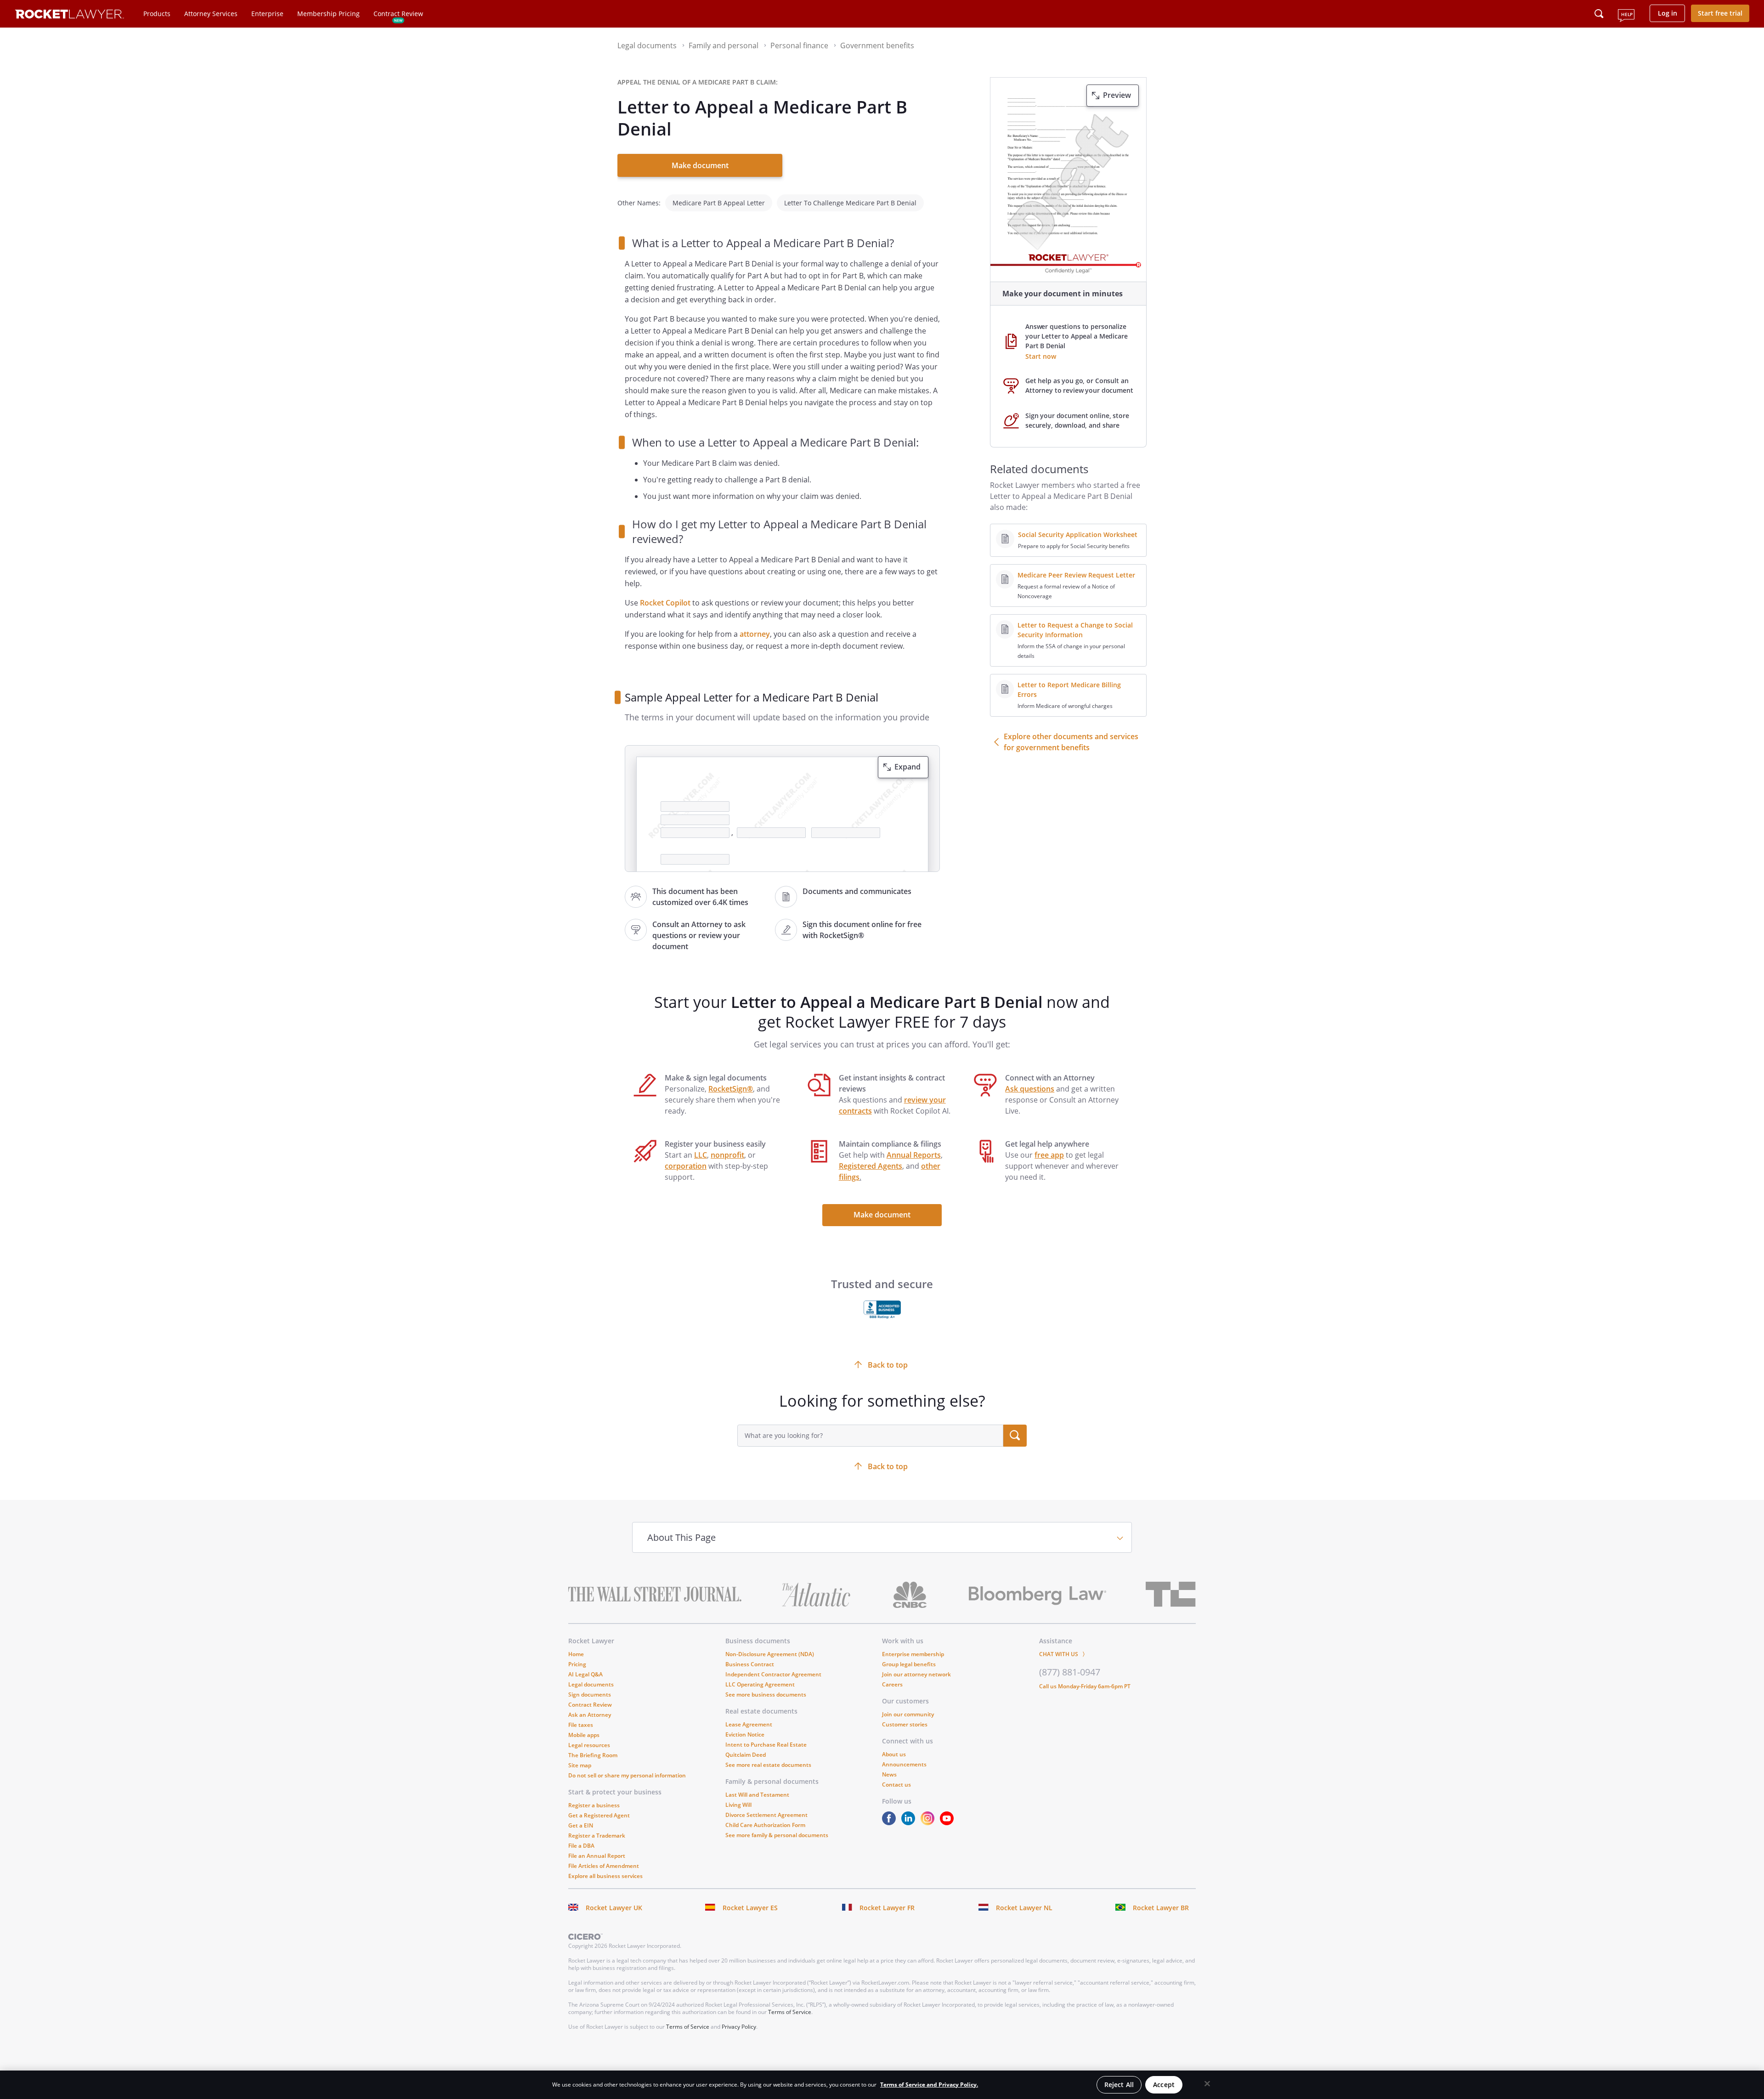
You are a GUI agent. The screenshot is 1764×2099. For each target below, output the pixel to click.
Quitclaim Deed (746, 1755)
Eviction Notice (745, 1734)
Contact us (896, 1785)
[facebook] (891, 1823)
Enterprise (267, 14)
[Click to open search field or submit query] (1599, 14)
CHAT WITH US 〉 (1063, 1654)
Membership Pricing (328, 14)
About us (894, 1754)
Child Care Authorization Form (765, 1825)
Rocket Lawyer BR (1161, 1908)
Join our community (908, 1714)
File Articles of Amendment (604, 1866)
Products (157, 14)
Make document (700, 165)
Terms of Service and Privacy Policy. (929, 2085)
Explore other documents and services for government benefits (1071, 742)
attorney (755, 634)
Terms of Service (790, 2012)
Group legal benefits (909, 1664)
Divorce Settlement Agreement (766, 1815)
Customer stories (905, 1724)
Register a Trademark (597, 1836)
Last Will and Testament (757, 1795)
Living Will (738, 1805)
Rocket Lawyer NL (1024, 1908)
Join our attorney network (916, 1674)
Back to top (888, 1466)
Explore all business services (605, 1876)
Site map (580, 1765)
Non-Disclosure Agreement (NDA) (770, 1654)
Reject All (1119, 2085)
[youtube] (949, 1823)
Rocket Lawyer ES (750, 1908)
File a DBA (581, 1846)
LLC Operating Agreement (760, 1684)
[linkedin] (910, 1823)
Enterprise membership (913, 1654)
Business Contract (750, 1664)
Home (576, 1654)
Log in (1668, 13)
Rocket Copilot (665, 603)
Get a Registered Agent (599, 1815)
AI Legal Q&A (585, 1674)
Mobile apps (584, 1735)
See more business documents (766, 1694)
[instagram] (929, 1823)
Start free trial (1720, 13)
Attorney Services (211, 14)
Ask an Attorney (590, 1715)
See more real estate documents (768, 1765)
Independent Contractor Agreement (773, 1674)
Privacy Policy (739, 2027)
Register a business (594, 1805)
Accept (1164, 2085)
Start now (1041, 356)
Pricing (577, 1664)
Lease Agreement (749, 1724)
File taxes (581, 1725)
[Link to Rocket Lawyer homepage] (70, 15)
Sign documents (590, 1694)
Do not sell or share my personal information (627, 1775)
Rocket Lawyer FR (887, 1908)
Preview (1117, 95)
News (889, 1774)
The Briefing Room (593, 1755)
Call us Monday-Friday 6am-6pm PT (1085, 1686)
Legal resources (589, 1745)
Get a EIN (581, 1825)
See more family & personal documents (777, 1835)
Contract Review (398, 14)
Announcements (904, 1764)
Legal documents (591, 1684)
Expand (907, 767)
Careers (892, 1684)
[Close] (1207, 2084)
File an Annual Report (597, 1856)
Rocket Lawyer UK (614, 1908)
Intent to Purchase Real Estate (766, 1745)
